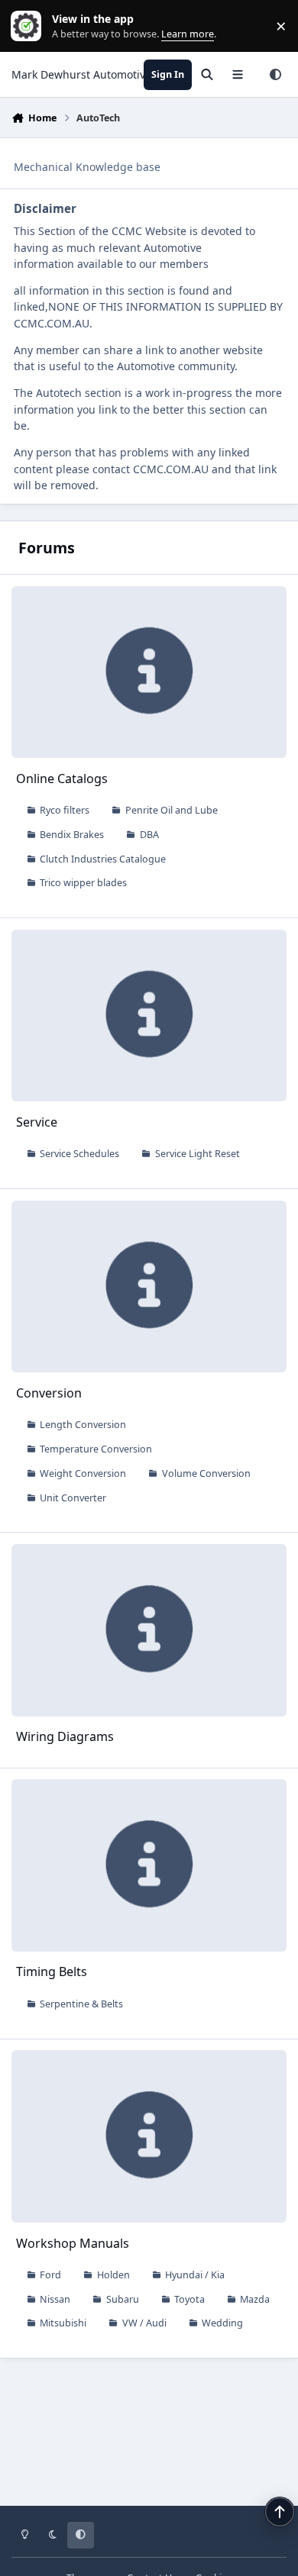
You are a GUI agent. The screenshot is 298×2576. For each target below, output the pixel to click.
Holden (113, 2275)
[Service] (149, 1016)
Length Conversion (83, 1425)
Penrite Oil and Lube (172, 810)
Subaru (123, 2299)
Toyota (189, 2299)
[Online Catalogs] (149, 672)
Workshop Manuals (73, 2243)
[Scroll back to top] (280, 2512)
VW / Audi (144, 2323)
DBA (149, 835)
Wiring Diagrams (65, 1736)
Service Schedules (79, 1154)
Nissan (55, 2299)
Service (37, 1122)
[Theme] (275, 75)
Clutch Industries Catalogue (103, 859)
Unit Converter (73, 1498)
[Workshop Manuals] (149, 2136)
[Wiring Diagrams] (149, 1630)
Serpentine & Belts (81, 2004)
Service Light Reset (198, 1154)
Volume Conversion (206, 1473)
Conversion (49, 1393)
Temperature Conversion (96, 1449)
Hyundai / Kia (195, 2275)
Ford (50, 2275)
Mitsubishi (63, 2323)
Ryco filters (65, 810)
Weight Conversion (83, 1473)
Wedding (222, 2323)
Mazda (255, 2299)
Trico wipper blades (83, 883)
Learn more (29, 26)
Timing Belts (52, 1971)
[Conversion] (149, 1286)
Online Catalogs (62, 779)
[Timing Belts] (149, 1865)
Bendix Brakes (72, 835)
